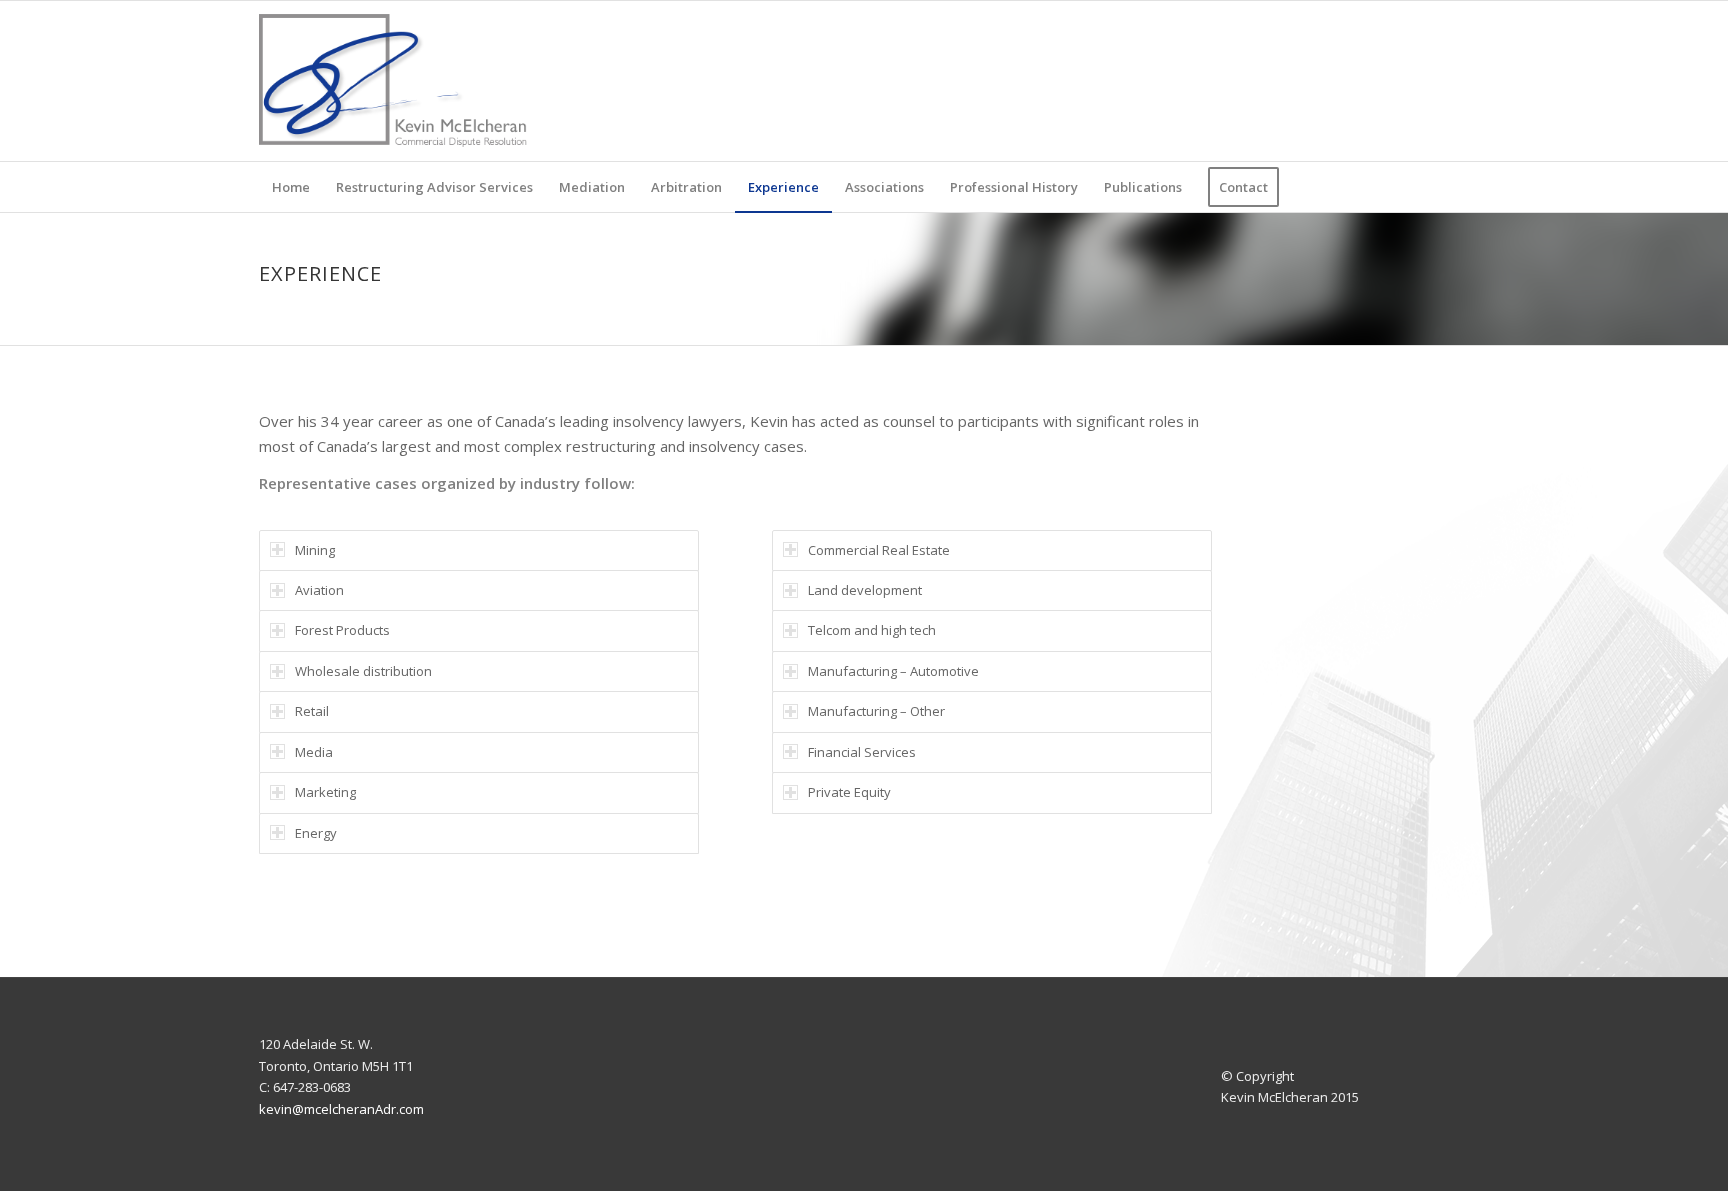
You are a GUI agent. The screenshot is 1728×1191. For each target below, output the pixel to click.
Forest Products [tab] (342, 630)
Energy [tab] (316, 833)
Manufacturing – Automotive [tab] (893, 671)
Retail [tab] (312, 711)
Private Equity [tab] (849, 792)
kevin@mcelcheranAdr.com (341, 1109)
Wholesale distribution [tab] (363, 671)
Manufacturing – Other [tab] (876, 711)
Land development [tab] (865, 590)
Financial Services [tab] (862, 752)
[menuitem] (291, 187)
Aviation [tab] (319, 590)
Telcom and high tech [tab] (872, 630)
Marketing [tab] (325, 792)
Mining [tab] (315, 550)
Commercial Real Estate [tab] (879, 550)
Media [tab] (314, 752)
